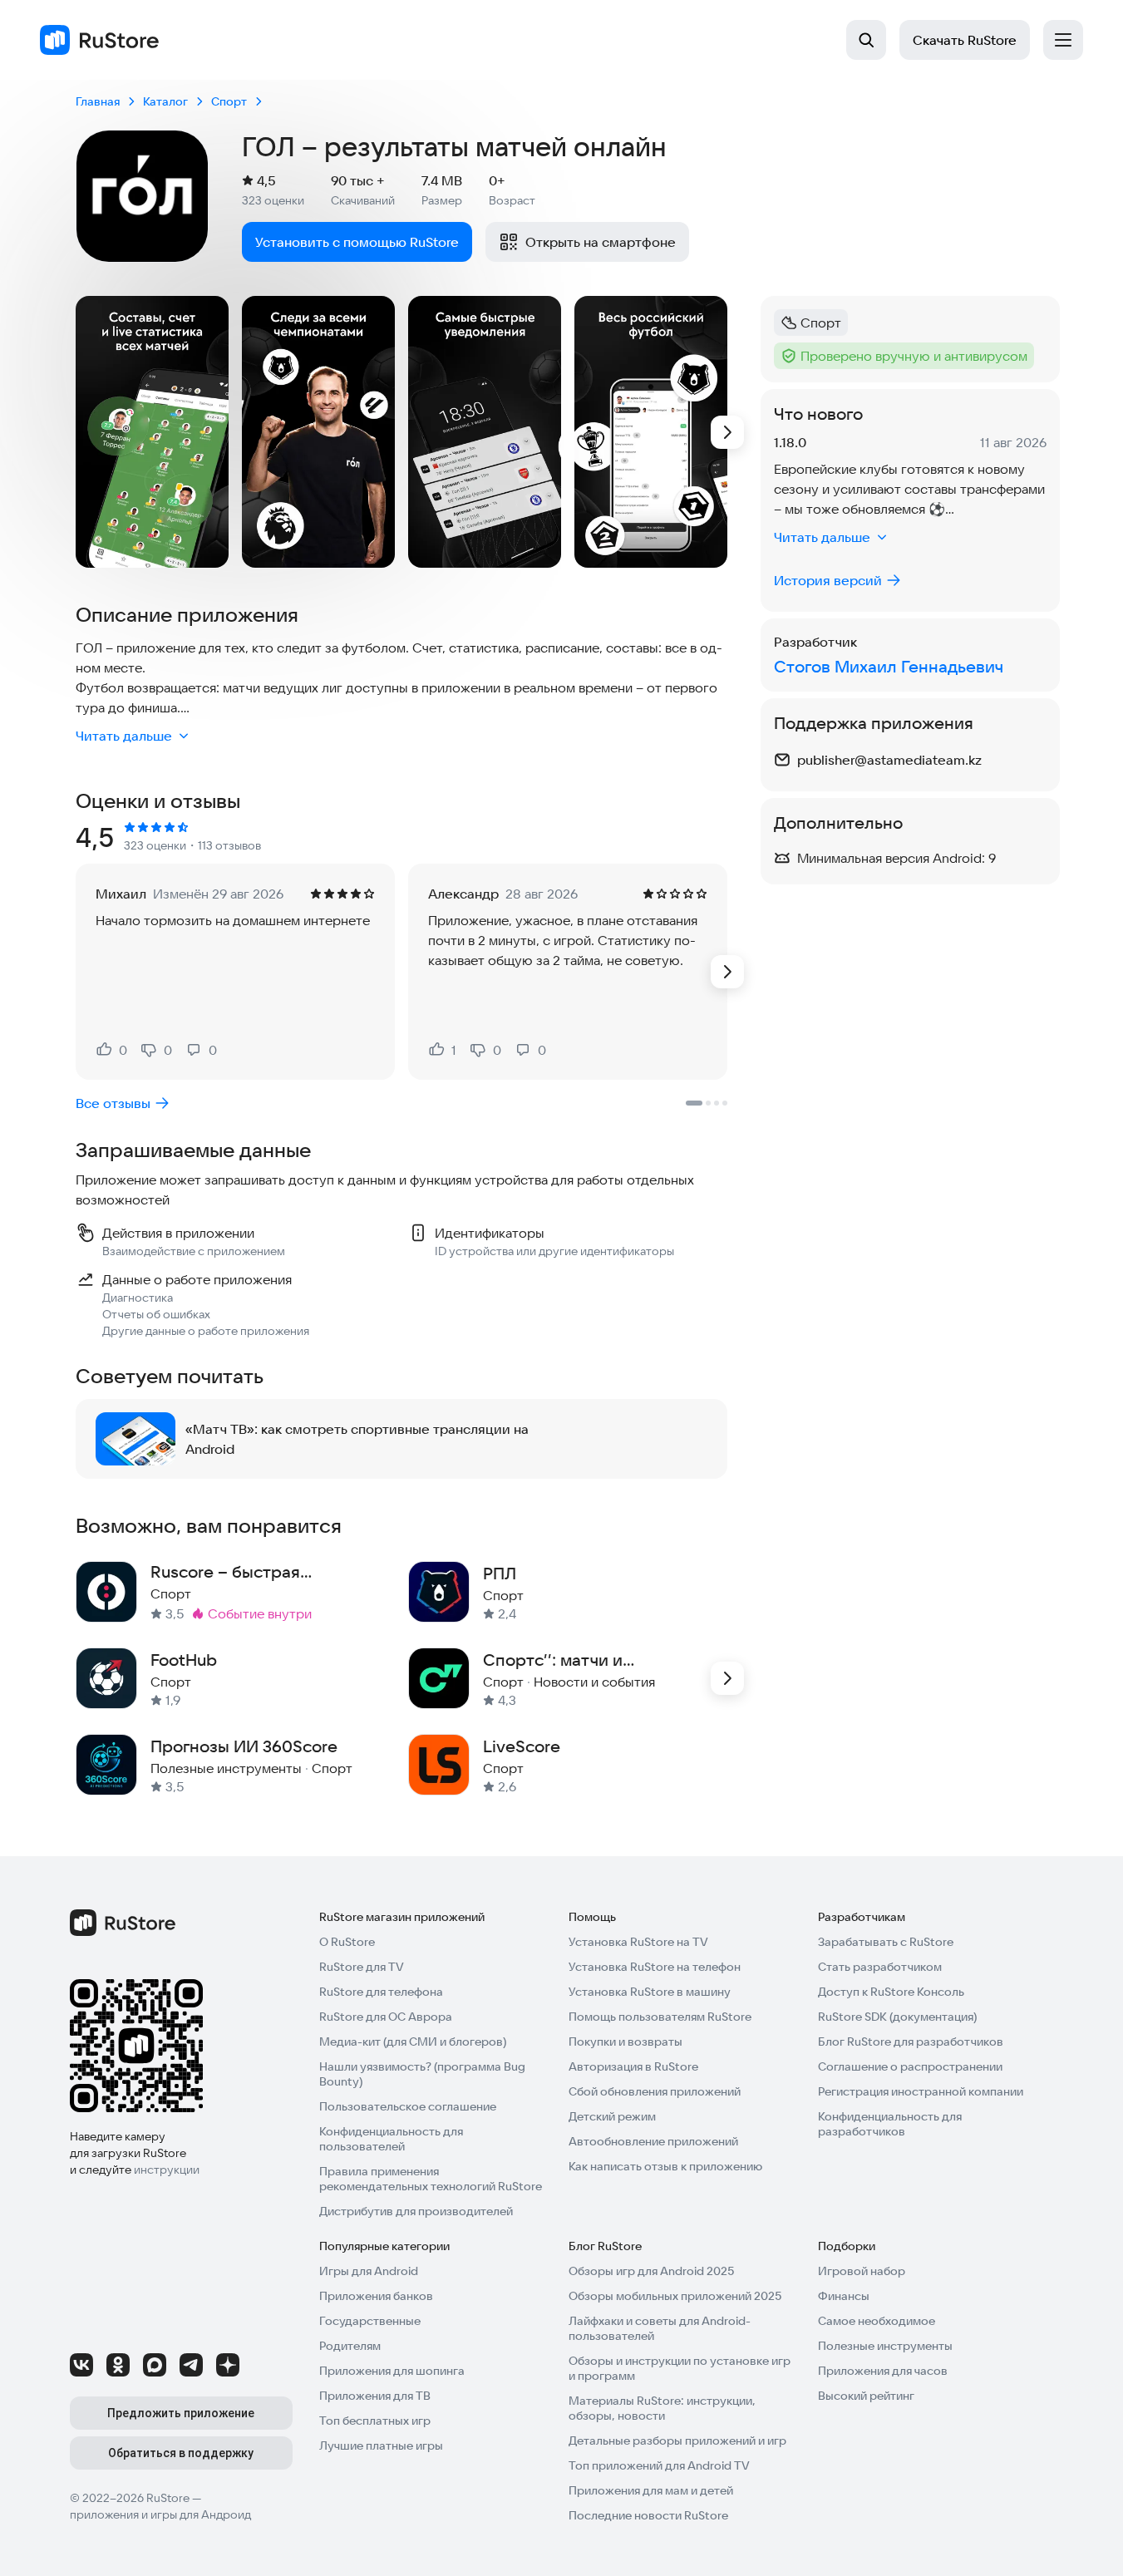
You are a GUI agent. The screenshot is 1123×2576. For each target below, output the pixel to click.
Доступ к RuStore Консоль (891, 1992)
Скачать (965, 40)
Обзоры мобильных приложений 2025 (675, 2296)
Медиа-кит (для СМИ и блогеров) (413, 2042)
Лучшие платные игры (381, 2445)
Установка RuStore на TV (638, 1942)
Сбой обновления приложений (655, 2091)
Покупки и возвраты (626, 2042)
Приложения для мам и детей (651, 2490)
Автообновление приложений (653, 2141)
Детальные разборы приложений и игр (677, 2441)
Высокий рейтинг (866, 2396)
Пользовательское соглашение (408, 2106)
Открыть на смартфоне (601, 242)
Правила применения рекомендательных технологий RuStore (431, 2179)
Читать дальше (124, 736)
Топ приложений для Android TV (659, 2465)
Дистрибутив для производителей (416, 2211)
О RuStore (347, 1942)
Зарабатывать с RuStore (886, 1942)
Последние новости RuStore (648, 2515)
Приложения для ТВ (375, 2396)
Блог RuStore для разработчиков (911, 2042)
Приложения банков (376, 2296)
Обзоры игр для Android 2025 (651, 2271)
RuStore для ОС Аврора (386, 2017)
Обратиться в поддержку (181, 2453)
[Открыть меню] (1063, 40)
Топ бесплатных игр (375, 2421)
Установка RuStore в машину (650, 1992)
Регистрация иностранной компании (921, 2091)
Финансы (844, 2296)
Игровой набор (862, 2271)
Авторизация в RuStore (633, 2066)
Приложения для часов (883, 2371)
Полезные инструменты (885, 2346)
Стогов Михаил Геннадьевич (889, 666)
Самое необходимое (877, 2321)
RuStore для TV (362, 1967)
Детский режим (612, 2116)
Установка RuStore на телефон (655, 1967)
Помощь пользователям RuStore (660, 2017)
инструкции (167, 2170)
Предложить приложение (181, 2413)
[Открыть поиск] (866, 40)
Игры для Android (369, 2271)
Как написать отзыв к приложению (665, 2166)
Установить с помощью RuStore (357, 242)
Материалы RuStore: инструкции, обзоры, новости (662, 2408)
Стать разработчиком (880, 1967)
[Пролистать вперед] (727, 432)
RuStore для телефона (381, 1992)
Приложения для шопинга (392, 2371)
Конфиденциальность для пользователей (391, 2139)
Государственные (370, 2321)
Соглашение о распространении (910, 2066)
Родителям (350, 2346)
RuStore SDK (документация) (897, 2017)
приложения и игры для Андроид (160, 2514)
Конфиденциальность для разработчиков (890, 2124)
